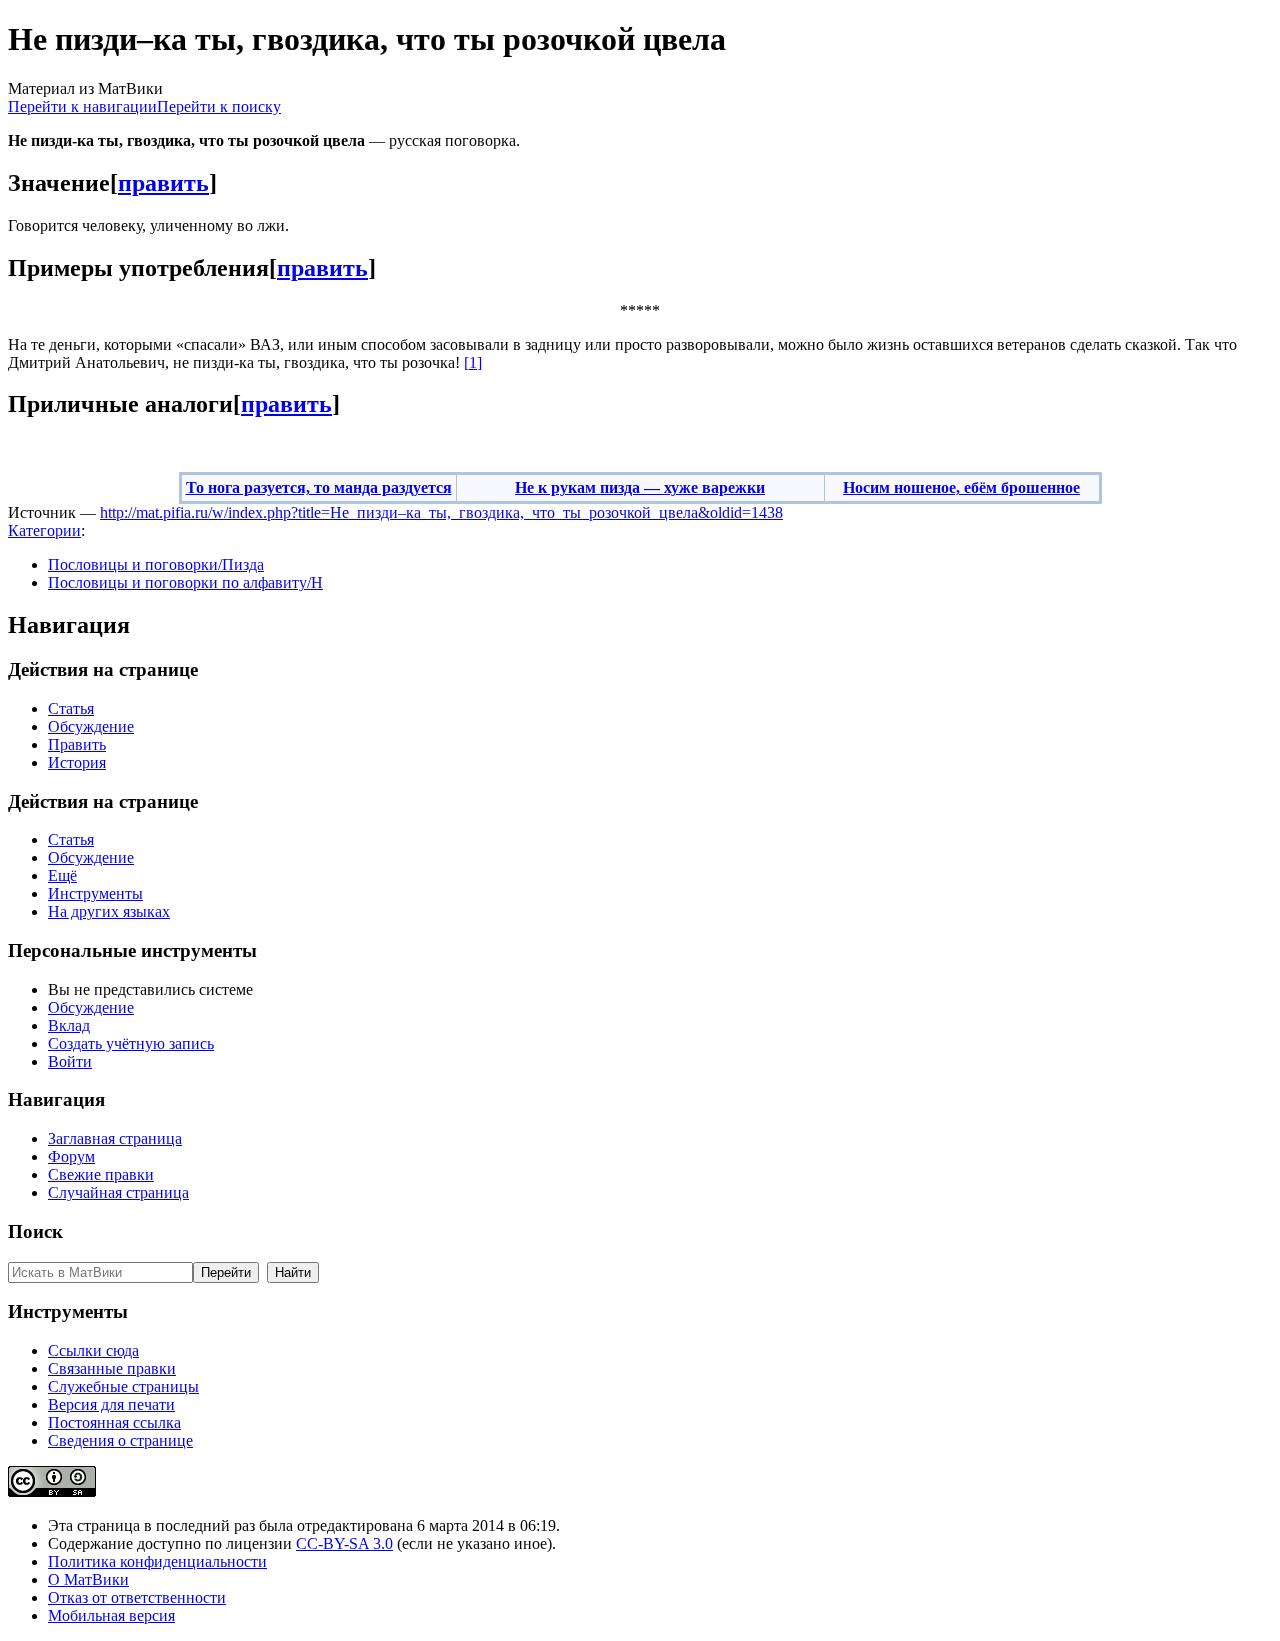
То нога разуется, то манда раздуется (319, 487)
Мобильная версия (111, 1615)
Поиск (35, 1231)
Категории (44, 530)
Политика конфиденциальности (157, 1561)
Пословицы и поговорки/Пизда (156, 564)
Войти (70, 1061)
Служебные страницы (123, 1386)
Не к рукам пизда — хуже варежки (640, 487)
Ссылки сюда (93, 1350)
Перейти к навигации (82, 106)
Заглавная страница (115, 1138)
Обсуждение (91, 726)
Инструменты (95, 893)
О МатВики (88, 1579)
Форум (71, 1156)
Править (77, 744)
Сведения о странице (120, 1440)
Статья (71, 708)
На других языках (109, 911)
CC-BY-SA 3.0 (344, 1543)
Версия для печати (111, 1404)
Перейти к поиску (219, 106)
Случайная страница (118, 1192)
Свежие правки (101, 1174)
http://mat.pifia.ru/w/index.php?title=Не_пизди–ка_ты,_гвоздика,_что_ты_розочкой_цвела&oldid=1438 (441, 512)
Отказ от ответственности (137, 1597)
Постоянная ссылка (114, 1422)
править (163, 183)
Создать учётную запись (131, 1043)
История (77, 762)
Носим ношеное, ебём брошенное (961, 487)
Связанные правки (112, 1368)
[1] (473, 362)
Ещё (62, 875)
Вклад (69, 1025)
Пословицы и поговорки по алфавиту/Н (185, 582)
